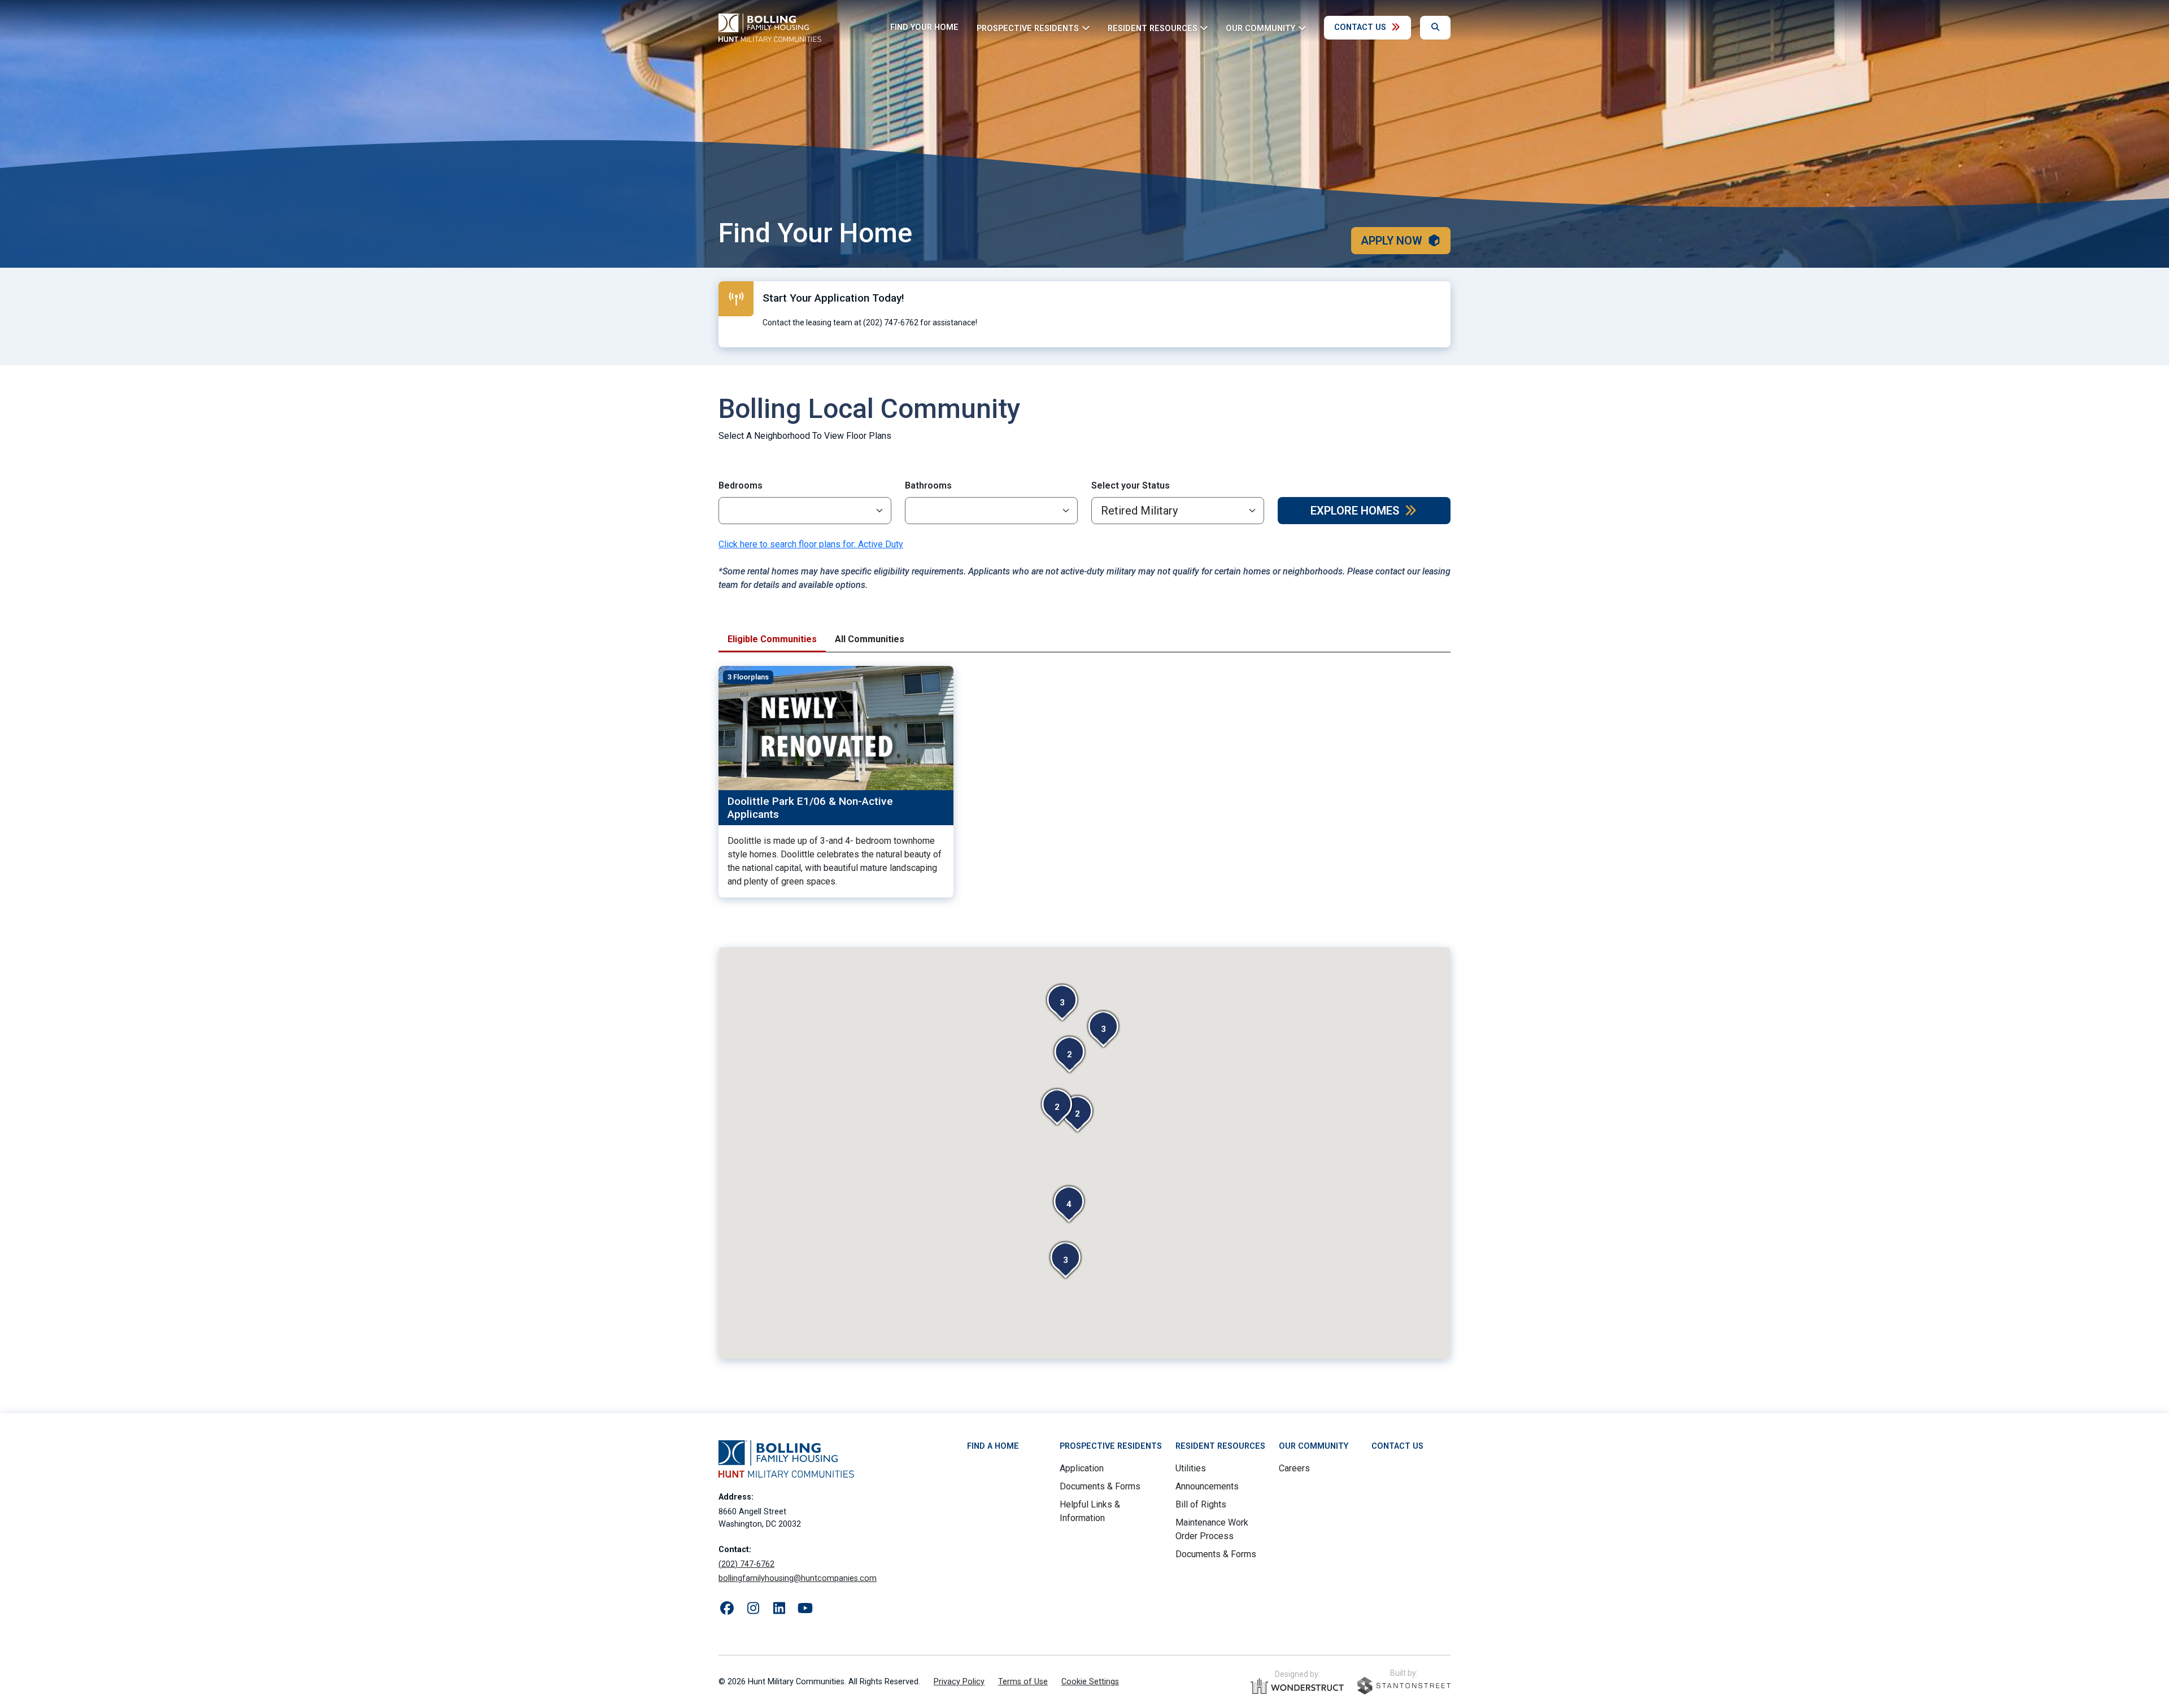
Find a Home (993, 1446)
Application (1082, 1468)
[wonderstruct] (1297, 1686)
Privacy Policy (959, 1682)
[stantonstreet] (1404, 1686)
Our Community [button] (1260, 28)
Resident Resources (1220, 1446)
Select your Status (1131, 485)
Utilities (1191, 1468)
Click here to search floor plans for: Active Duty (811, 544)
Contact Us (1360, 27)
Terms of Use (1023, 1682)
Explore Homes (1355, 511)
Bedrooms (741, 485)
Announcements (1207, 1486)
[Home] (770, 28)
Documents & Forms (1100, 1486)
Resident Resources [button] (1153, 28)
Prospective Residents (1111, 1446)
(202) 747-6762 (746, 1564)
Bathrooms (928, 485)
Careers (1294, 1468)
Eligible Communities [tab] (772, 639)
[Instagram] (753, 1609)
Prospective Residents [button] (1028, 28)
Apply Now (1391, 241)
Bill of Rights (1201, 1504)
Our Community (1314, 1446)
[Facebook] (727, 1609)
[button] (1103, 1029)
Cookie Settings (1090, 1682)
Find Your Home (924, 27)
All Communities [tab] (870, 639)
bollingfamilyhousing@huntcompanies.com (798, 1578)
